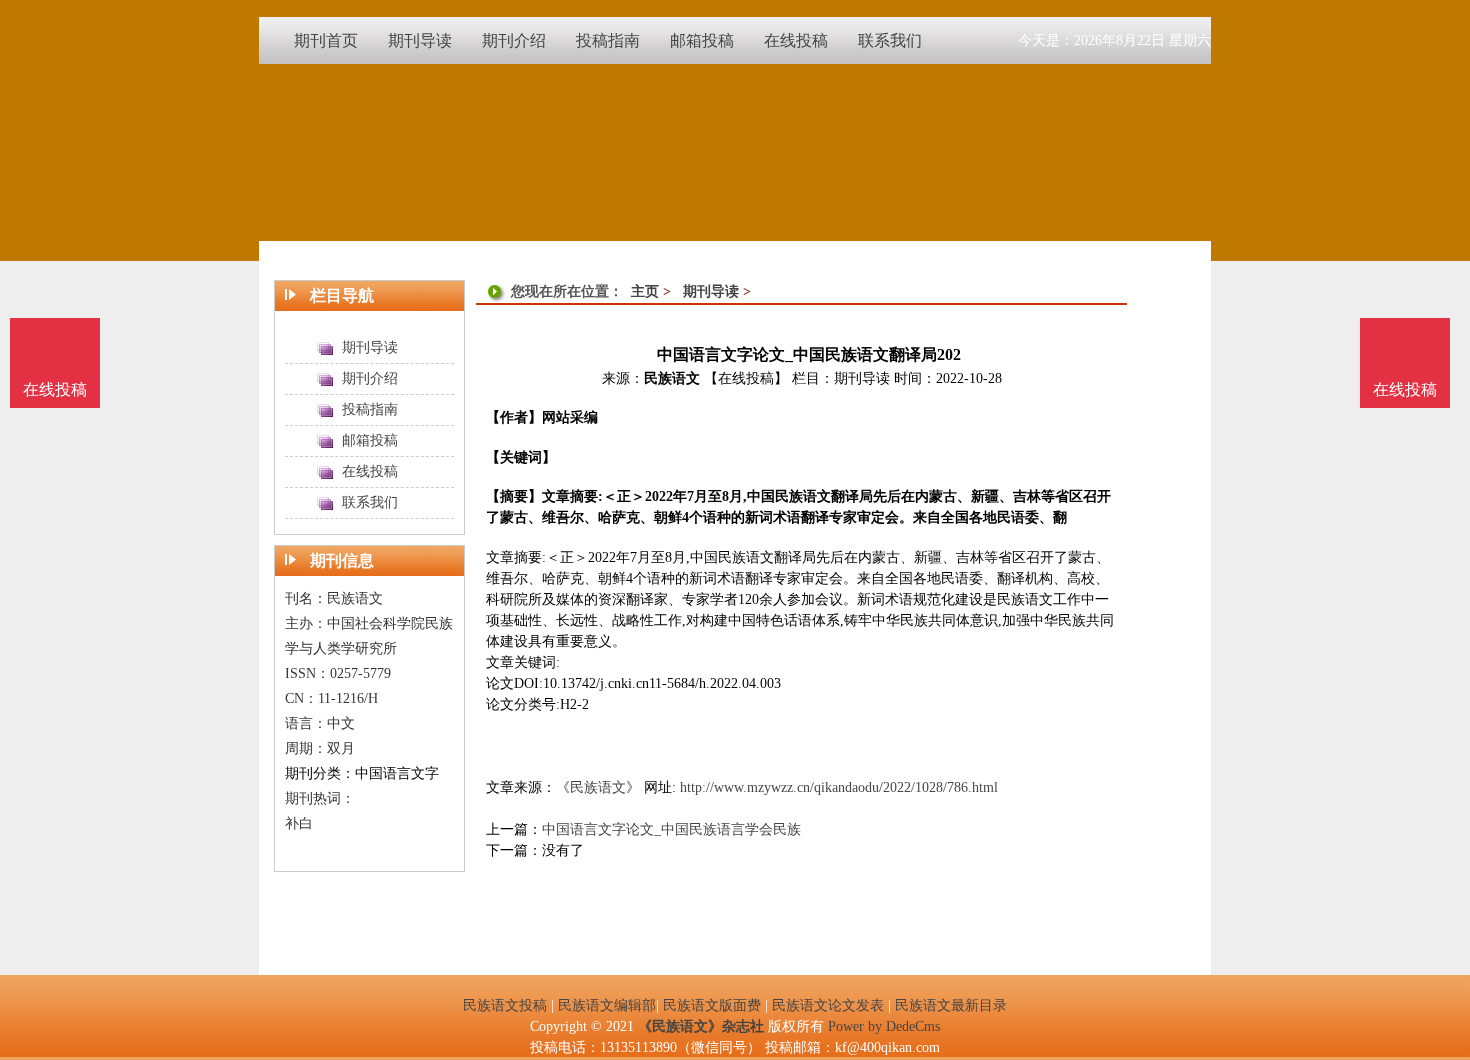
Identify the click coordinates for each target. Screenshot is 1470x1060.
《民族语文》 (598, 787)
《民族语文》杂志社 (701, 1026)
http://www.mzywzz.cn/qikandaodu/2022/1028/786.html (839, 787)
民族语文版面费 (712, 1005)
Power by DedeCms (884, 1026)
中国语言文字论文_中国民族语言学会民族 (671, 829)
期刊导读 (711, 291)
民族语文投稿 (505, 1005)
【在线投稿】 (746, 378)
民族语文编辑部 (607, 1005)
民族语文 (672, 378)
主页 (645, 291)
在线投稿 (1405, 389)
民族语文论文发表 (828, 1005)
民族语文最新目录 (951, 1005)
